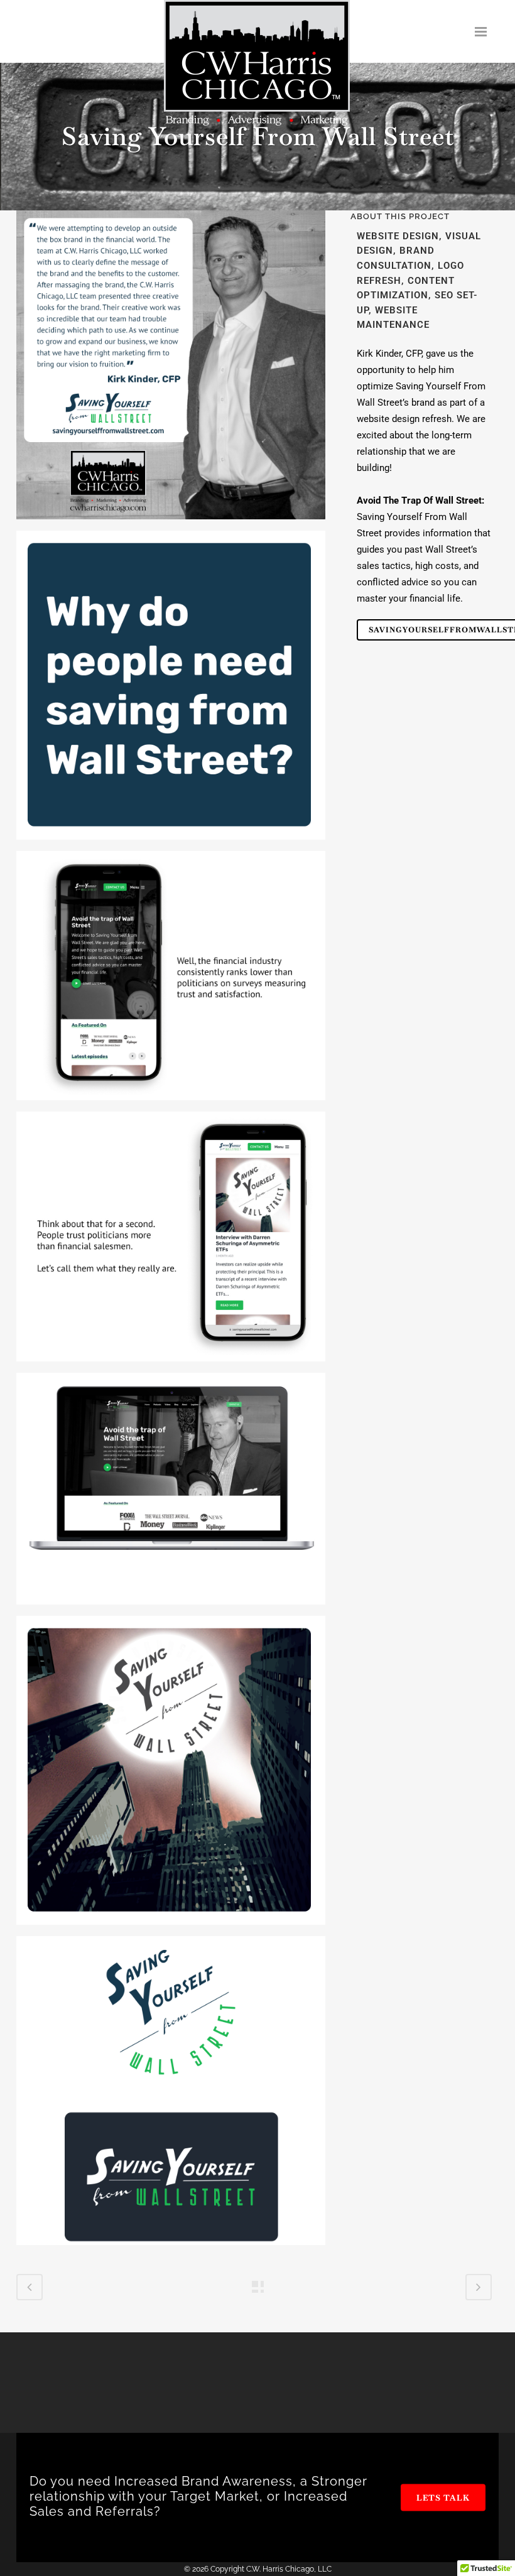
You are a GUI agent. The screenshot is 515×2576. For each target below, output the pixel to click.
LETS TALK (443, 2497)
